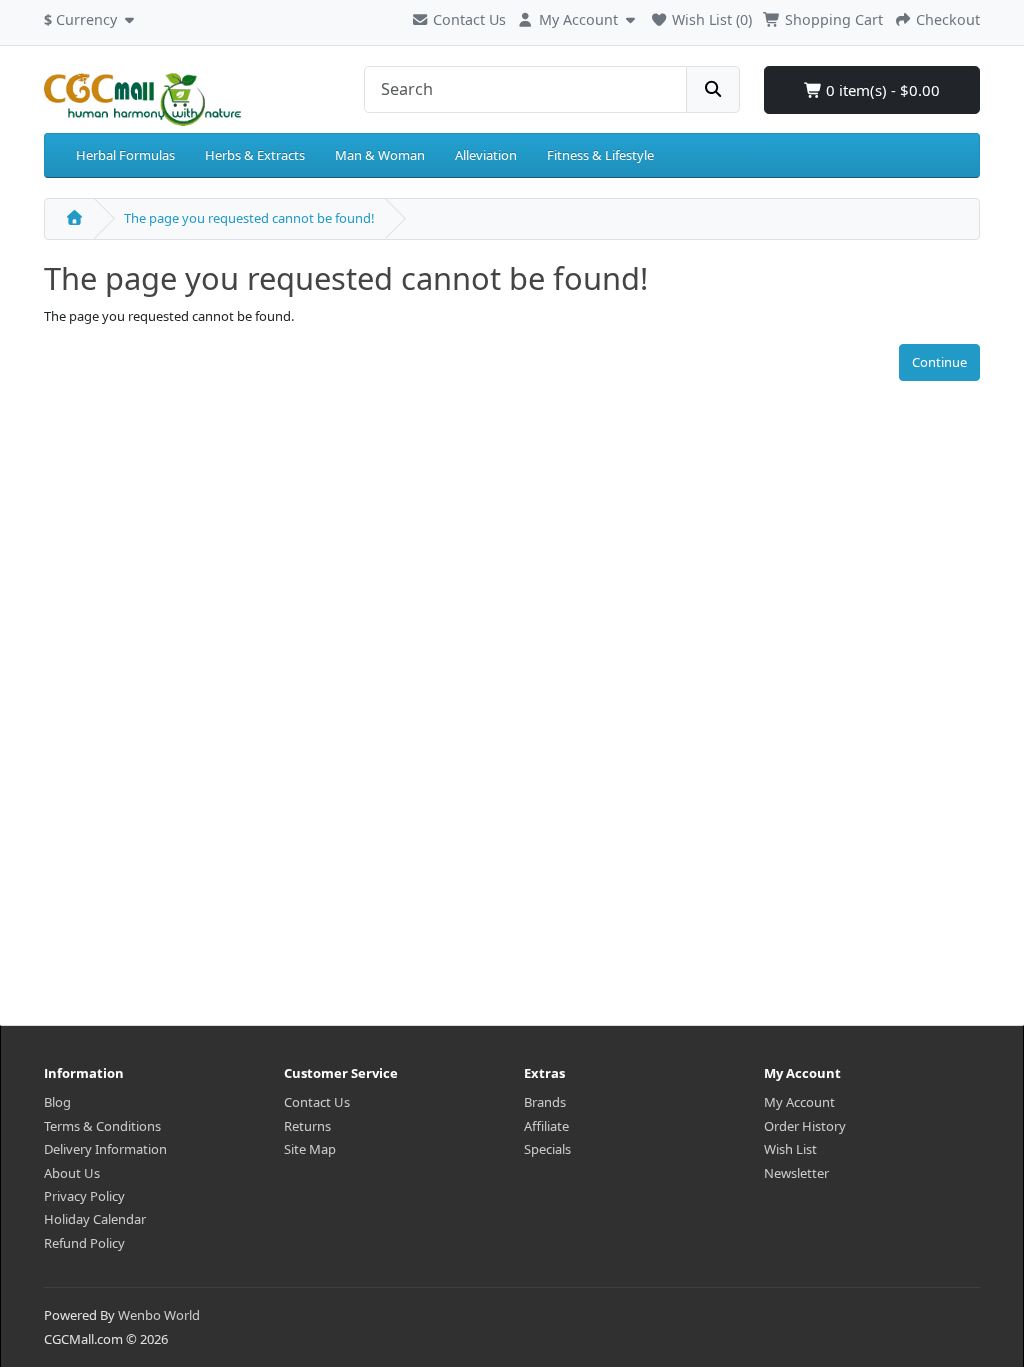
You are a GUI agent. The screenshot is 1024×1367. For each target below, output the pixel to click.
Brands (545, 1102)
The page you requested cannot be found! (249, 218)
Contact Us (467, 19)
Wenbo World (159, 1315)
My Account (799, 1102)
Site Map (310, 1149)
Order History (805, 1126)
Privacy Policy (84, 1196)
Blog (57, 1102)
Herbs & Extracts (255, 155)
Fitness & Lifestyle (600, 155)
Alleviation (486, 155)
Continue (939, 362)
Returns (307, 1126)
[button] (91, 17)
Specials (547, 1149)
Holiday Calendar (95, 1219)
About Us (72, 1173)
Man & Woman (380, 155)
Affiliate (546, 1126)
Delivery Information (105, 1149)
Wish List (790, 1149)
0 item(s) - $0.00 (881, 90)
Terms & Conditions (102, 1126)
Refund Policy (84, 1243)
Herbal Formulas (125, 155)
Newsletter (796, 1173)
